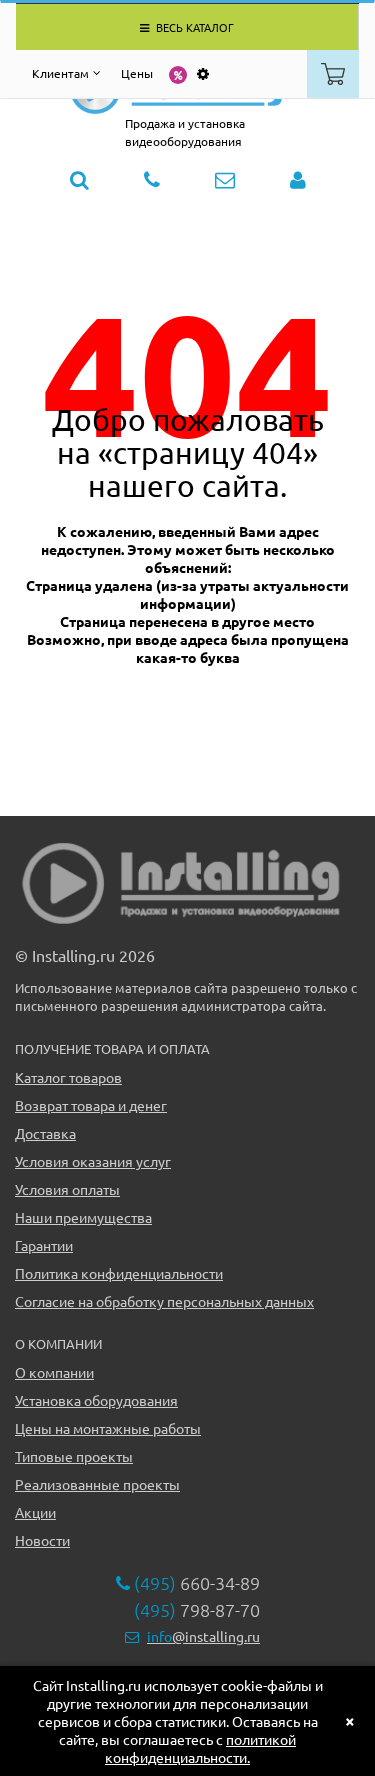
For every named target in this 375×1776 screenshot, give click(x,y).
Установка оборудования (96, 1400)
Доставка (45, 1133)
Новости (42, 1540)
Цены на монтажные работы (108, 1428)
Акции (35, 1512)
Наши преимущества (83, 1217)
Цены (137, 73)
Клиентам (60, 73)
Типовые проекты (74, 1456)
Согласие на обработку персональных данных (164, 1301)
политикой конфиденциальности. (200, 1748)
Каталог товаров (68, 1077)
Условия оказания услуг (93, 1161)
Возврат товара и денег (91, 1105)
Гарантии (44, 1245)
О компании (54, 1372)
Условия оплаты (67, 1189)
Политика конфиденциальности (119, 1273)
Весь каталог (193, 27)
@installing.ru (203, 1636)
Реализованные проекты (97, 1484)
